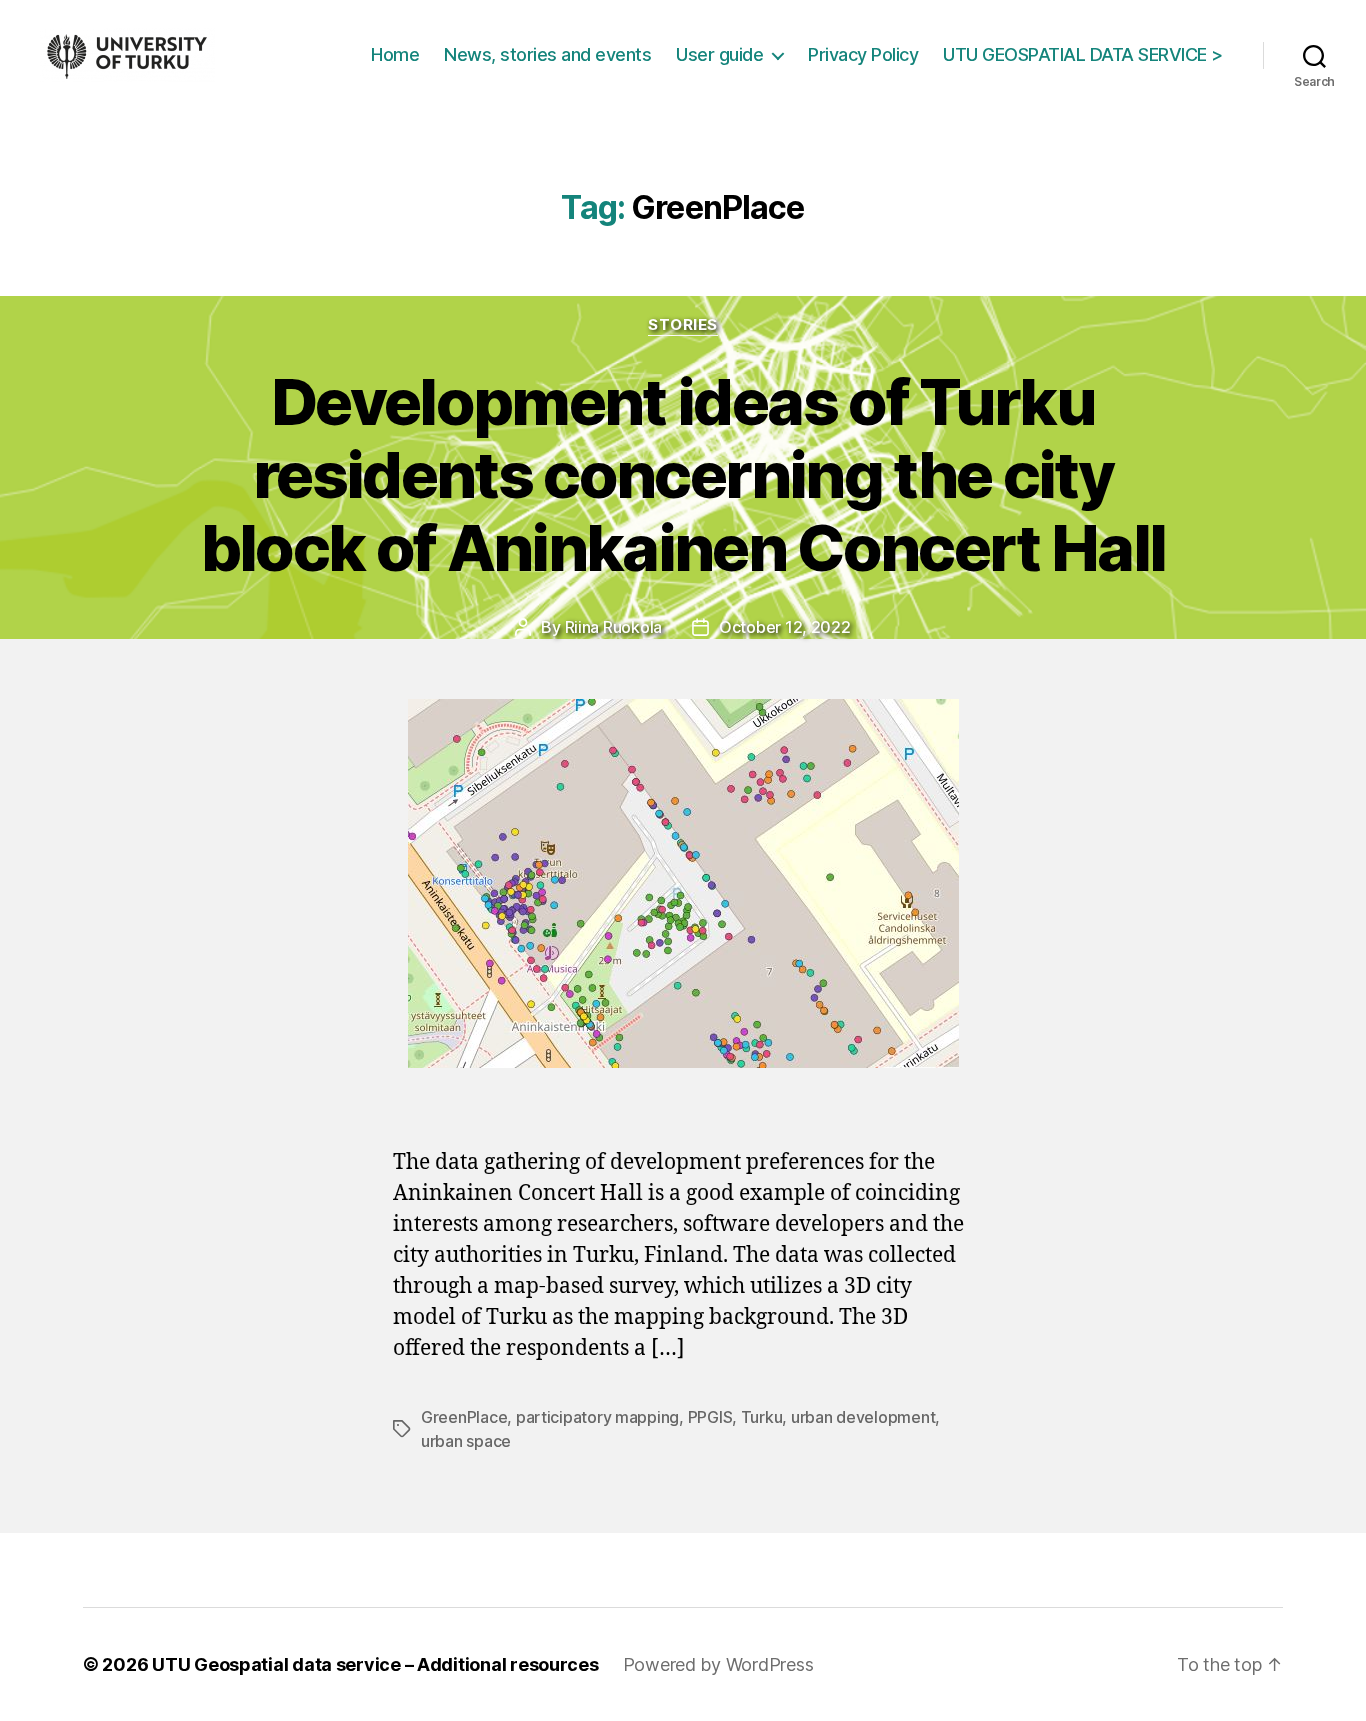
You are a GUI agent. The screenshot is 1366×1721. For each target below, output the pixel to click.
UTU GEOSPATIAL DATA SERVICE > (1083, 54)
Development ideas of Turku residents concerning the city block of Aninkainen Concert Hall (683, 474)
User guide (719, 54)
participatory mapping (597, 1417)
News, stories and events (547, 54)
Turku (762, 1417)
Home (395, 54)
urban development (863, 1417)
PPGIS (710, 1417)
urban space (466, 1441)
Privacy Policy (863, 54)
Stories (683, 325)
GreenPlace (464, 1417)
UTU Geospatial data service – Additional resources (375, 1664)
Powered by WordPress (718, 1664)
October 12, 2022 (785, 627)
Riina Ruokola (614, 627)
